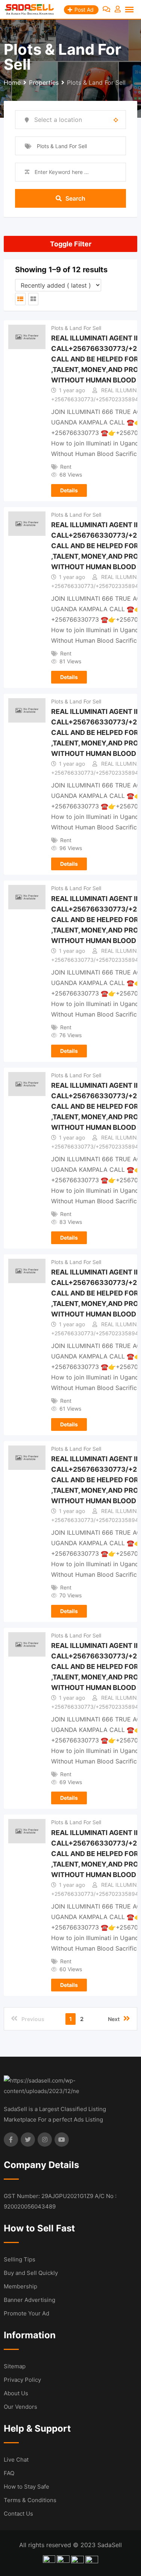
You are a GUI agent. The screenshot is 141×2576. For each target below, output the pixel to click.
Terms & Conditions (30, 2500)
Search (75, 198)
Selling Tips (20, 2259)
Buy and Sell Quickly (31, 2273)
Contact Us (18, 2514)
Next (114, 2019)
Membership (20, 2286)
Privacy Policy (22, 2380)
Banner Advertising (30, 2300)
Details (69, 490)
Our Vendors (20, 2407)
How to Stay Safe (27, 2487)
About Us (16, 2393)
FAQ (9, 2473)
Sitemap (15, 2366)
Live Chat (16, 2460)
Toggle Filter (71, 244)
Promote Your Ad (27, 2313)
